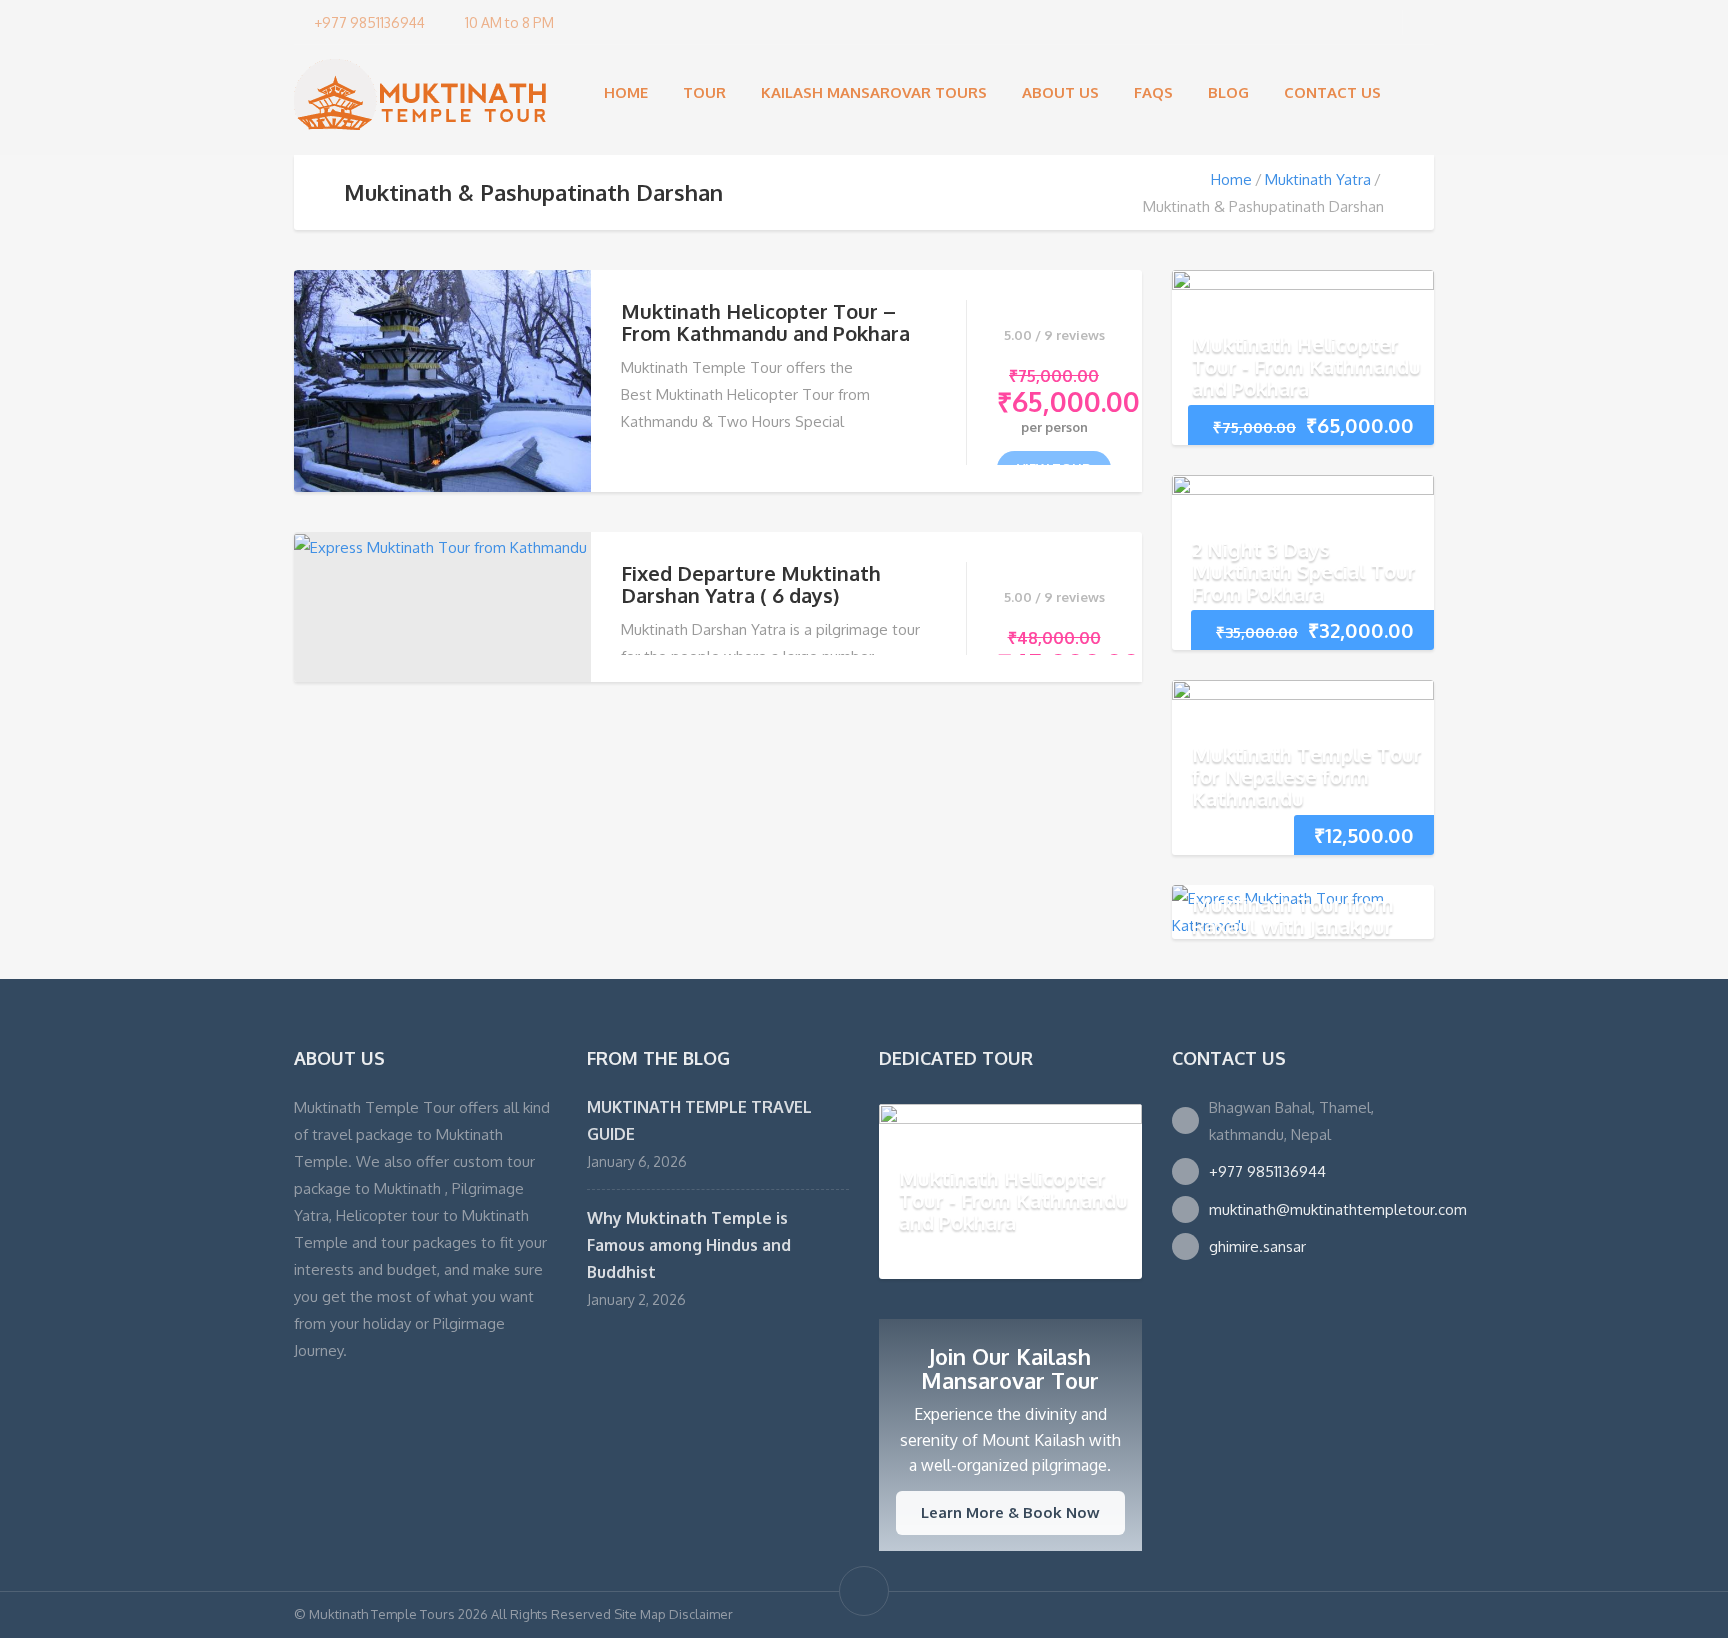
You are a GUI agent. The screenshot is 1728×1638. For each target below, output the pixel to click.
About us (1060, 92)
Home (626, 92)
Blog (1228, 92)
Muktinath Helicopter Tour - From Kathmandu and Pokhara (1306, 366)
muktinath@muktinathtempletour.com (1338, 1209)
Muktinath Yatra (1318, 179)
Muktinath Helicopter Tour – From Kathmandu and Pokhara (765, 322)
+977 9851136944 (1267, 1171)
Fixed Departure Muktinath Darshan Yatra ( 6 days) (751, 584)
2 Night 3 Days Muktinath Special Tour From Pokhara (1304, 571)
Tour (704, 92)
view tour (1054, 468)
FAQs (1153, 92)
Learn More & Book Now (1010, 1512)
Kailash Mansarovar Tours (874, 92)
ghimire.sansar (1257, 1246)
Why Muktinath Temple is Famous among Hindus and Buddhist (689, 1245)
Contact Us (1332, 92)
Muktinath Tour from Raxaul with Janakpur (1293, 915)
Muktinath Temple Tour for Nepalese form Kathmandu (1307, 776)
